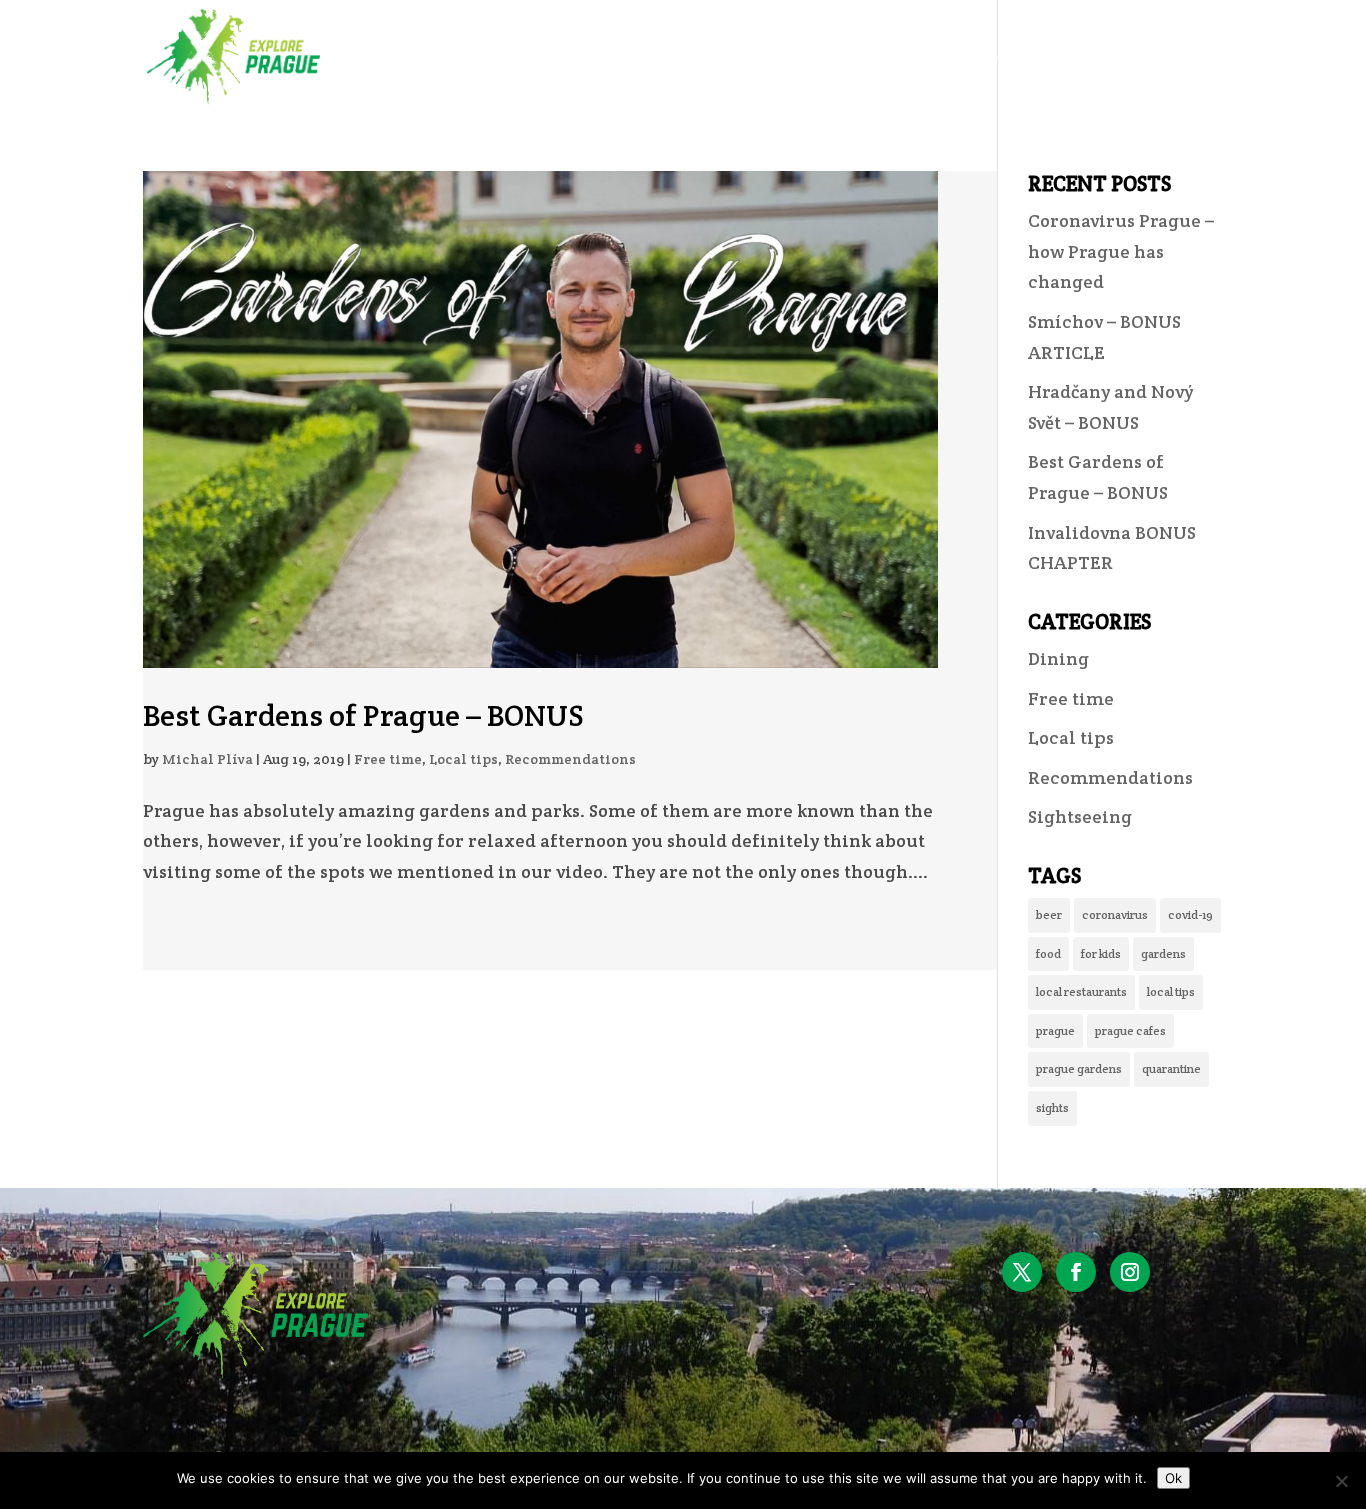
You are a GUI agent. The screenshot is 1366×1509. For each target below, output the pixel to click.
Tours (853, 58)
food (1048, 953)
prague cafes (1130, 1030)
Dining (1058, 658)
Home (773, 58)
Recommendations (570, 759)
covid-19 (1190, 914)
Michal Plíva (207, 759)
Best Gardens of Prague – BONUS (363, 715)
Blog (1093, 58)
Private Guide (976, 58)
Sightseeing (1080, 816)
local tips (1171, 991)
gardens (1163, 953)
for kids (1101, 953)
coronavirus (1115, 914)
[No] (1341, 1481)
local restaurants (1081, 991)
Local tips (463, 759)
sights (1052, 1107)
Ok (1173, 1478)
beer (1049, 914)
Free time (388, 759)
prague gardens (1079, 1068)
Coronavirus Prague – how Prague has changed (1121, 251)
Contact (1182, 58)
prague (1055, 1030)
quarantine (1171, 1068)
